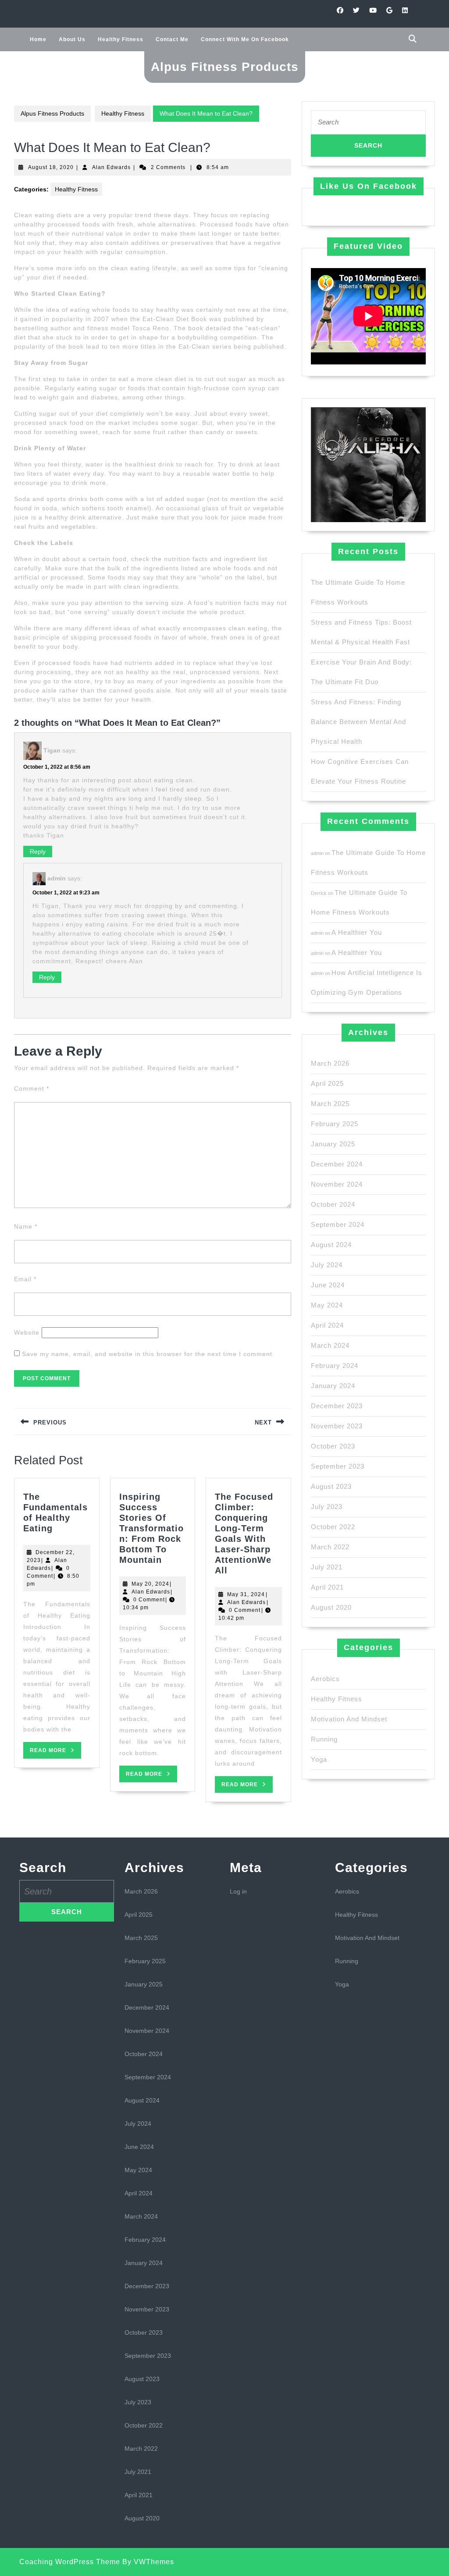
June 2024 (328, 1285)
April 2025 (327, 1083)
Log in (238, 1891)
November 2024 (337, 1184)
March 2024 (330, 1345)
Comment (32, 1088)
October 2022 (333, 1527)
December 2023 (337, 1406)
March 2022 (330, 1547)
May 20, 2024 (150, 1584)
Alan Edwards (111, 167)
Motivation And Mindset (349, 1719)
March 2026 (330, 1063)
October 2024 (333, 1204)
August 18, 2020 (51, 167)
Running (324, 1739)
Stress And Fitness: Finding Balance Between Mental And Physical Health (358, 722)
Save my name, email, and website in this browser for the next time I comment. (148, 1354)
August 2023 (331, 1486)
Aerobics (325, 1679)
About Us (72, 39)
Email (25, 1279)
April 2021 (327, 1587)
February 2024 (335, 1366)
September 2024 (338, 1224)
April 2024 (327, 1325)
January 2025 (333, 1144)
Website (27, 1332)
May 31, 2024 (246, 1594)
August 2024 (331, 1245)
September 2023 (338, 1466)
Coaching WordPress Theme (70, 2562)
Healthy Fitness (121, 39)
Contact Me (172, 39)
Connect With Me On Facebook (245, 39)
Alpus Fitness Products (225, 67)
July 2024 (327, 1265)
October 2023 (333, 1446)
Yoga (319, 1759)
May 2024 (327, 1305)
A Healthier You (357, 932)
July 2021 (327, 1567)
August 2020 (331, 1607)
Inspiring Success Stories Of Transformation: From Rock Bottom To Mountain (151, 1528)
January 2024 (333, 1386)
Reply (38, 852)
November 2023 (337, 1426)
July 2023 (327, 1507)
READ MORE (55, 1753)
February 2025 (335, 1124)
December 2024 (337, 1164)
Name (26, 1226)
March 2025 (330, 1104)
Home (38, 39)
